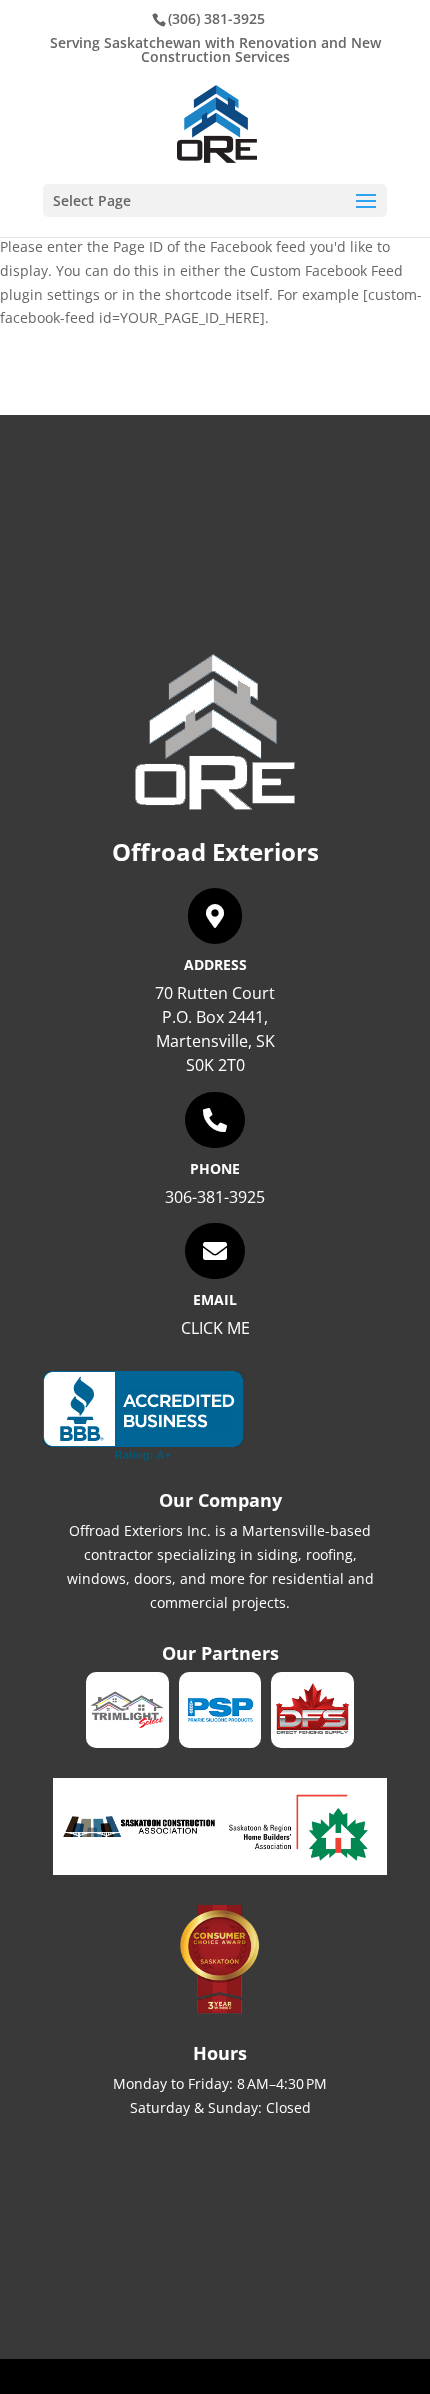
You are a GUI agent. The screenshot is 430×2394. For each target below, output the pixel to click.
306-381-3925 (215, 1197)
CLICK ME (215, 1328)
